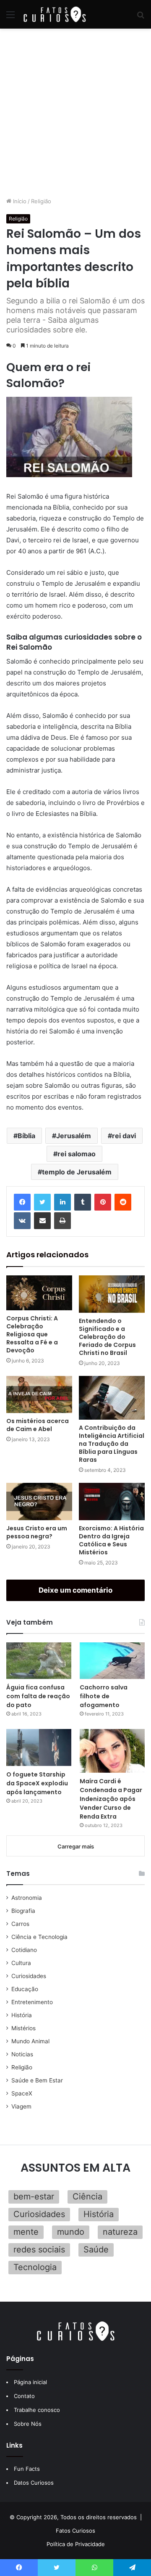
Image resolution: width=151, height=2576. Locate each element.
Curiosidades (29, 1976)
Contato (24, 2396)
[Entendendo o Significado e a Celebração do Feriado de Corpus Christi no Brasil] (112, 1294)
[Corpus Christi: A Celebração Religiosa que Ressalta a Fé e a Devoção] (39, 1293)
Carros (20, 1924)
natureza (120, 2232)
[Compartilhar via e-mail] (42, 1221)
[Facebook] (22, 1202)
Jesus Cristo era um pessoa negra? (37, 1532)
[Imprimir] (62, 1221)
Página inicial (30, 2382)
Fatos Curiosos (75, 2531)
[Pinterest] (103, 1202)
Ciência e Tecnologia (39, 1937)
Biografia (23, 1911)
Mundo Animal (30, 2041)
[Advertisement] (75, 113)
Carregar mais (76, 1846)
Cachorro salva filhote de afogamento (104, 1696)
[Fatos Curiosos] (55, 14)
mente (26, 2232)
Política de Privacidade (76, 2544)
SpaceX (22, 2093)
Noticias (22, 2054)
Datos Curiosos (34, 2483)
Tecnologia (35, 2267)
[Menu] (10, 17)
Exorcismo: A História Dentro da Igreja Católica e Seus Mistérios (111, 1540)
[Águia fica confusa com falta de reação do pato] (39, 1661)
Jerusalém (74, 1136)
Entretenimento (32, 2002)
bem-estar (34, 2196)
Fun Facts (27, 2469)
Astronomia (27, 1898)
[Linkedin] (62, 1202)
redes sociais (39, 2249)
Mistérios (23, 2028)
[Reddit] (123, 1202)
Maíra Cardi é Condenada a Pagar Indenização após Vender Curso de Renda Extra (111, 1799)
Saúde (96, 2249)
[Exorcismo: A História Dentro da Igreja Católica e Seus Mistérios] (112, 1502)
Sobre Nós (28, 2424)
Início (19, 201)
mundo (71, 2232)
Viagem (21, 2106)
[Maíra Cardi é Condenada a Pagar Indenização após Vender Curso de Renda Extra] (112, 1751)
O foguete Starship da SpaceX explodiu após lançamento (37, 1783)
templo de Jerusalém (77, 1172)
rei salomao (77, 1154)
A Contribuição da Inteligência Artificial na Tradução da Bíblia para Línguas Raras (112, 1444)
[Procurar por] (141, 17)
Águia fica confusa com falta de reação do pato (38, 1696)
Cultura (21, 1963)
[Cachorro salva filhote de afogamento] (112, 1661)
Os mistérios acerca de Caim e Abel (38, 1425)
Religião (41, 201)
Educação (25, 1989)
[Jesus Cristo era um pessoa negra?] (39, 1502)
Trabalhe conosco (37, 2410)
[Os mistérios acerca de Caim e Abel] (39, 1395)
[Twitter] (42, 1202)
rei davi (124, 1136)
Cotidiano (24, 1950)
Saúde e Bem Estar (37, 2080)
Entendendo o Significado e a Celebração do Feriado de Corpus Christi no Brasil (107, 1337)
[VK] (22, 1221)
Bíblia (26, 1136)
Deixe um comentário (75, 1590)
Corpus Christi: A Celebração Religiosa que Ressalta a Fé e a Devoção (32, 1334)
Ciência (87, 2196)
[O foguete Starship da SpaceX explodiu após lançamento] (39, 1747)
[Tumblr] (83, 1202)
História (22, 2015)
